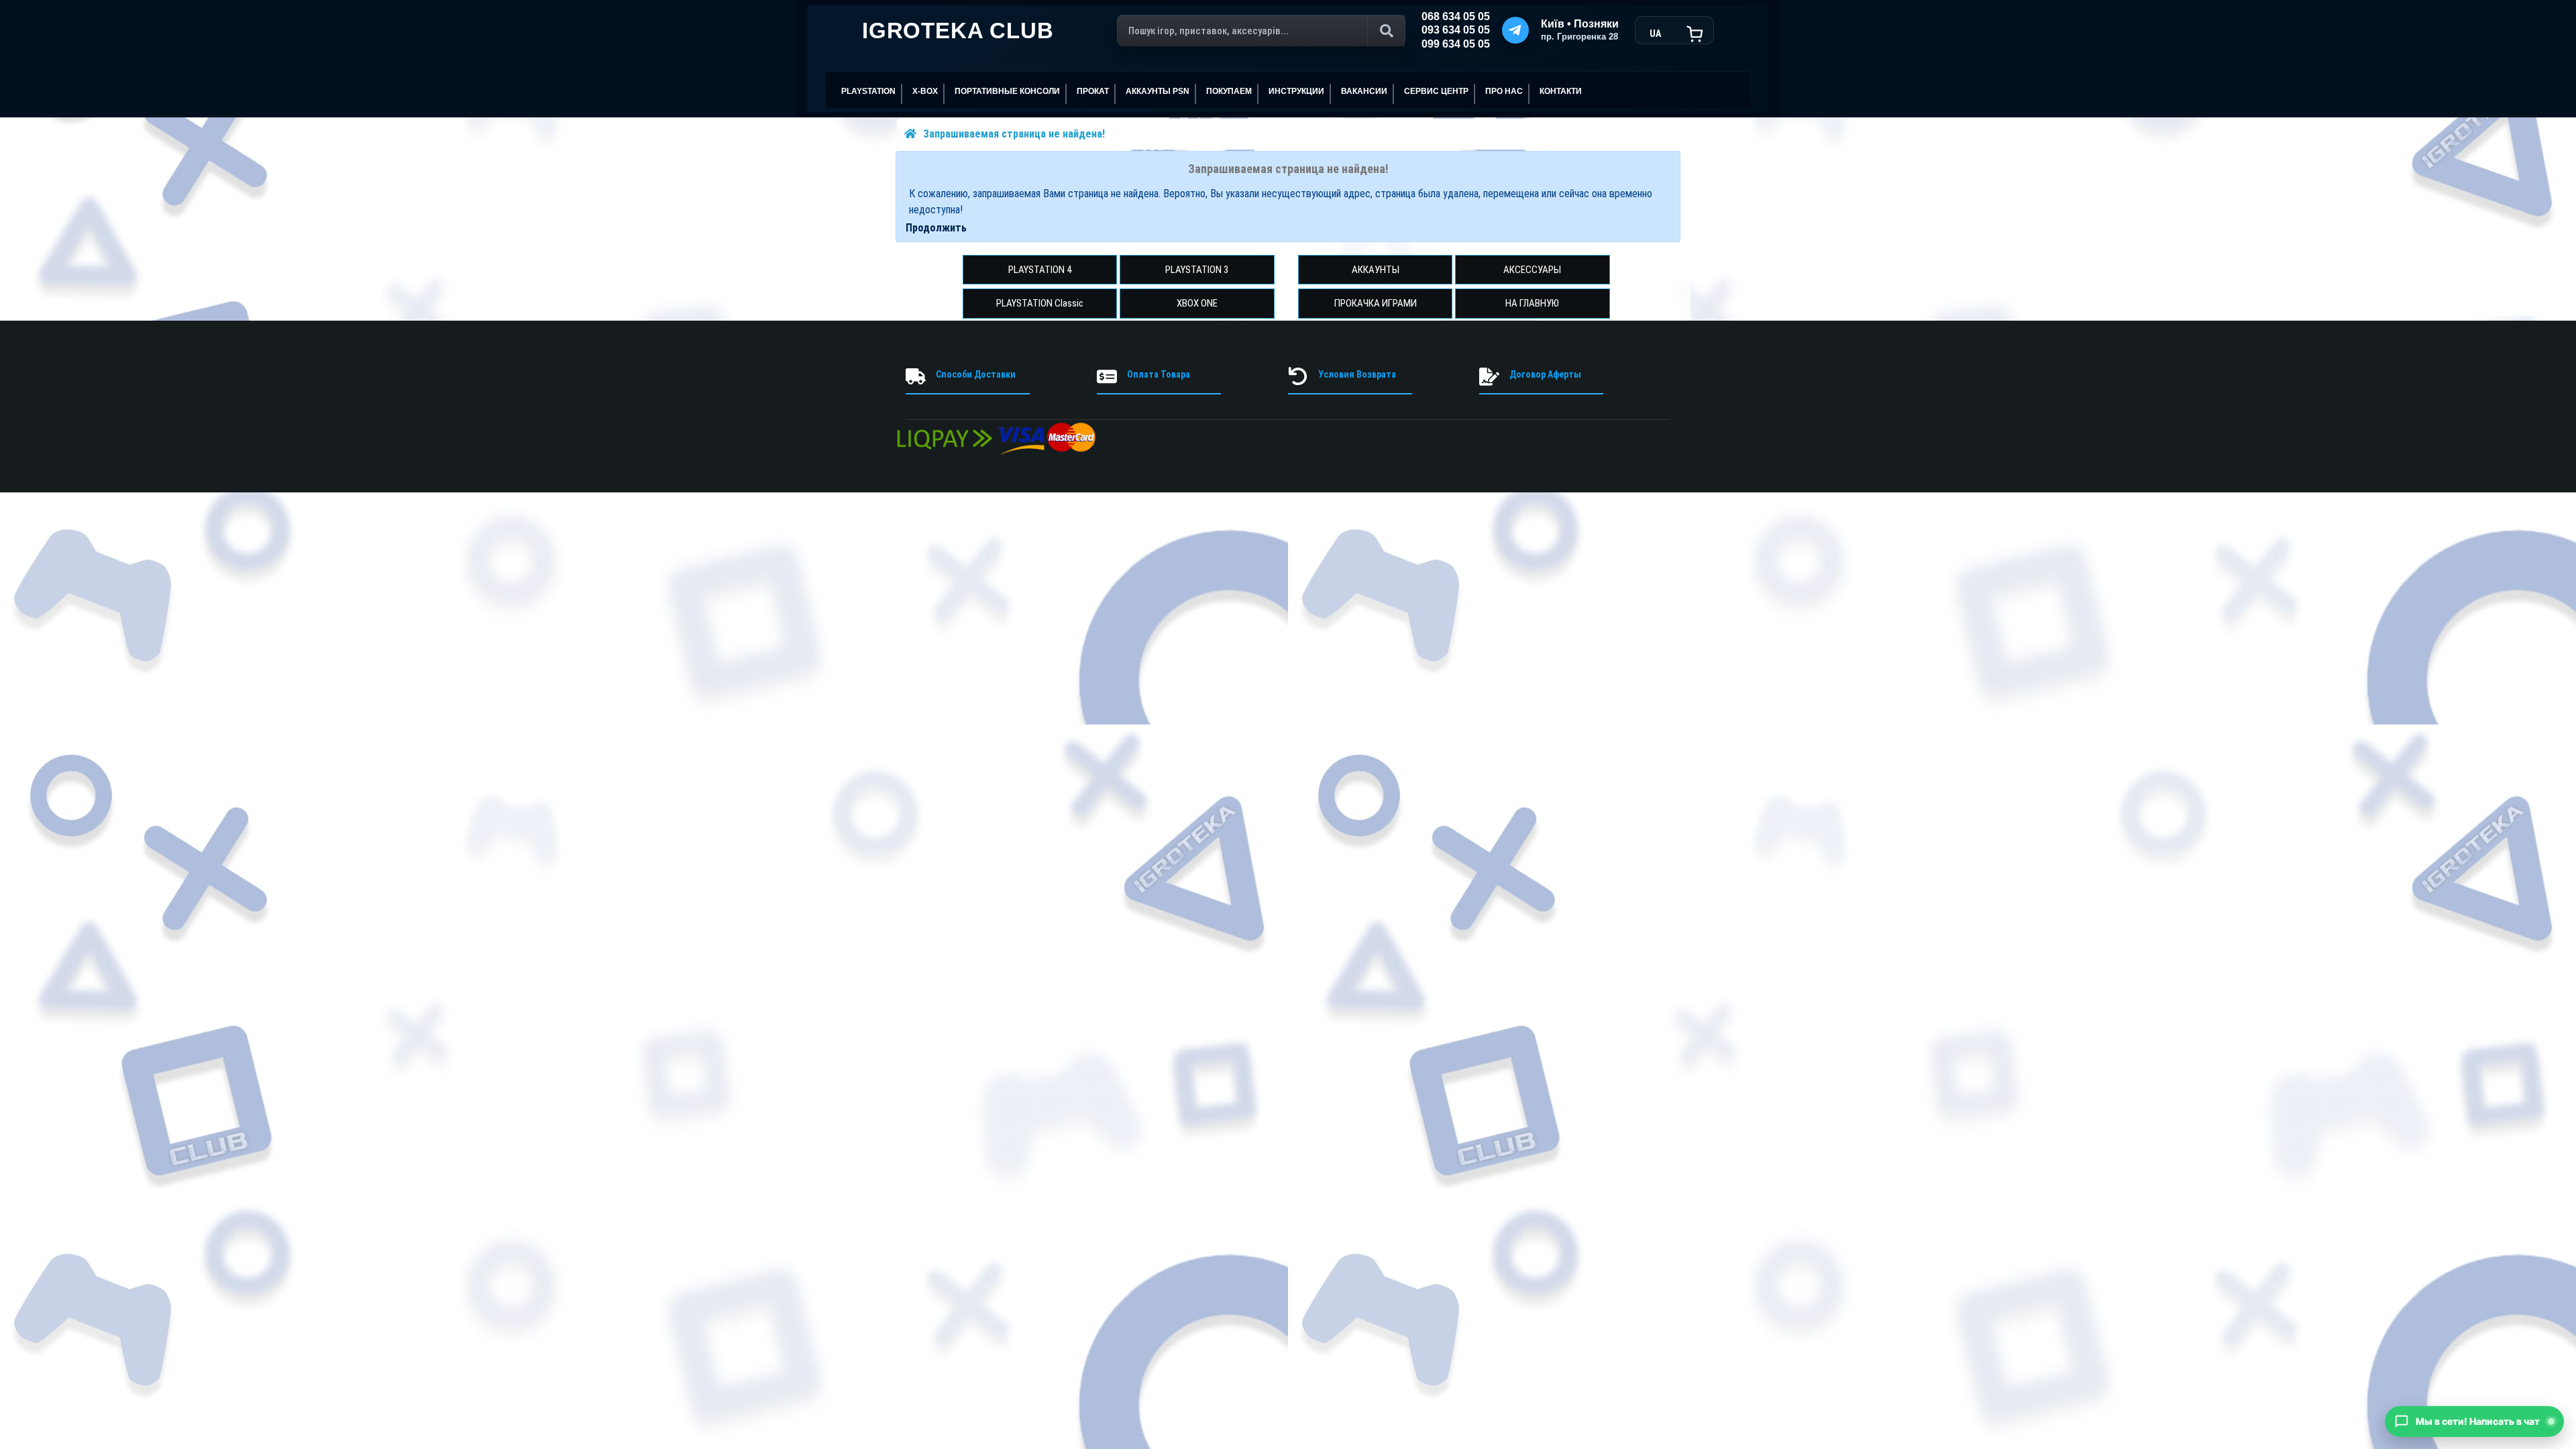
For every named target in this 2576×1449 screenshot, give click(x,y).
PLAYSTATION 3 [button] (1197, 270)
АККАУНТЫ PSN (1158, 91)
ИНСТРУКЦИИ (1296, 91)
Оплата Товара (1159, 374)
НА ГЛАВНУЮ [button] (1532, 303)
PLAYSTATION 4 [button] (1040, 270)
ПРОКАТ (1093, 91)
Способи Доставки (976, 374)
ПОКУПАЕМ (1229, 91)
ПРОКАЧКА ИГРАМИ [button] (1376, 303)
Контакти (1561, 91)
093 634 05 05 (1456, 30)
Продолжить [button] (936, 228)
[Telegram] (1515, 30)
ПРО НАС (1504, 91)
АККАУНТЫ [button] (1376, 270)
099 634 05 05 (1456, 44)
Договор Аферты (1545, 374)
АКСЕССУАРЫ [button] (1532, 270)
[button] (2474, 1421)
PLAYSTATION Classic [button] (1040, 303)
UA (1655, 34)
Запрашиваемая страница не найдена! (1014, 134)
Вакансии (1364, 91)
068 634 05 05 (1456, 16)
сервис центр (1436, 91)
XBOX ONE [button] (1197, 303)
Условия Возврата (1357, 374)
